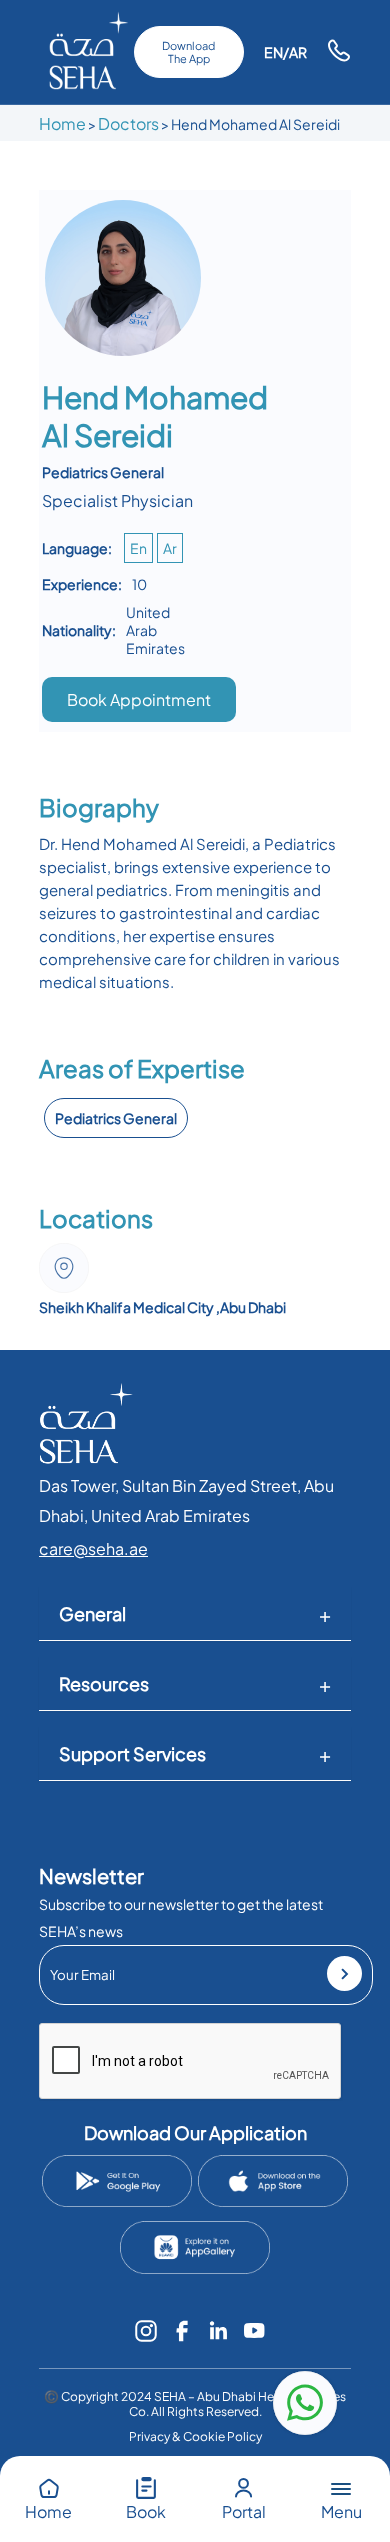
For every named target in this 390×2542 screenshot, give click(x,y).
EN (273, 52)
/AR (295, 52)
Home (62, 123)
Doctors (128, 123)
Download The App (188, 52)
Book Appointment (139, 699)
